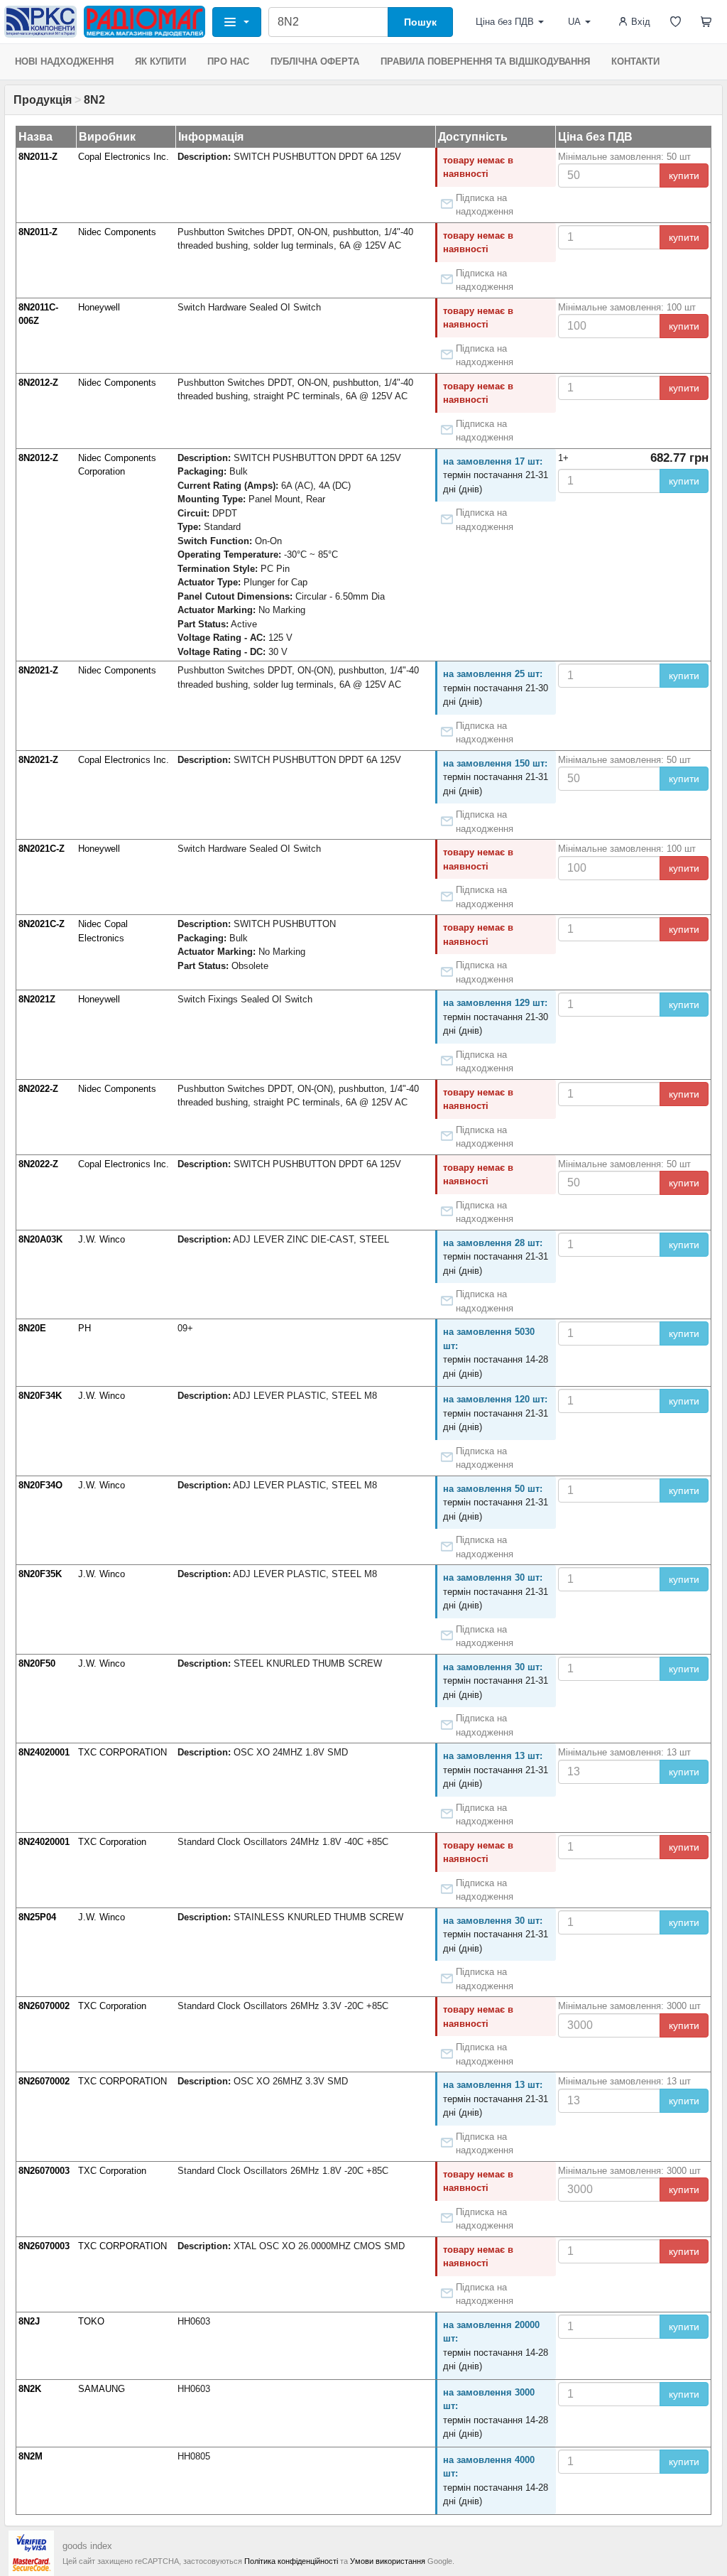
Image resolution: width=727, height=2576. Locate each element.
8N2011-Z (38, 157)
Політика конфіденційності (291, 2561)
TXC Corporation (112, 1842)
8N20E (32, 1328)
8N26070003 (44, 2171)
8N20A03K (40, 1239)
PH (84, 1328)
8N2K (30, 2389)
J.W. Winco (102, 1239)
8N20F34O (40, 1485)
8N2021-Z (38, 670)
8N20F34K (40, 1396)
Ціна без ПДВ (505, 22)
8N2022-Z (38, 1089)
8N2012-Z (38, 383)
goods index (87, 2546)
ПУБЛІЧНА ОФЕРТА (315, 61)
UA (574, 22)
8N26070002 (44, 2006)
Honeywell (99, 307)
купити (684, 175)
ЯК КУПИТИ (160, 61)
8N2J (29, 2321)
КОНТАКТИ (635, 61)
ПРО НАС (228, 61)
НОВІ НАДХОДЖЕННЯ (64, 61)
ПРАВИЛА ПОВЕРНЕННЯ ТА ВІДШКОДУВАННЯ (485, 61)
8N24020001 (44, 1752)
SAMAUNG (102, 2389)
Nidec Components (117, 232)
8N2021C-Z (42, 849)
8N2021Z (37, 999)
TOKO (91, 2321)
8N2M (31, 2456)
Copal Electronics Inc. (124, 157)
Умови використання (388, 2561)
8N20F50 (37, 1663)
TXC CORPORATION (122, 1752)
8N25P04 (37, 1917)
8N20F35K (40, 1574)
